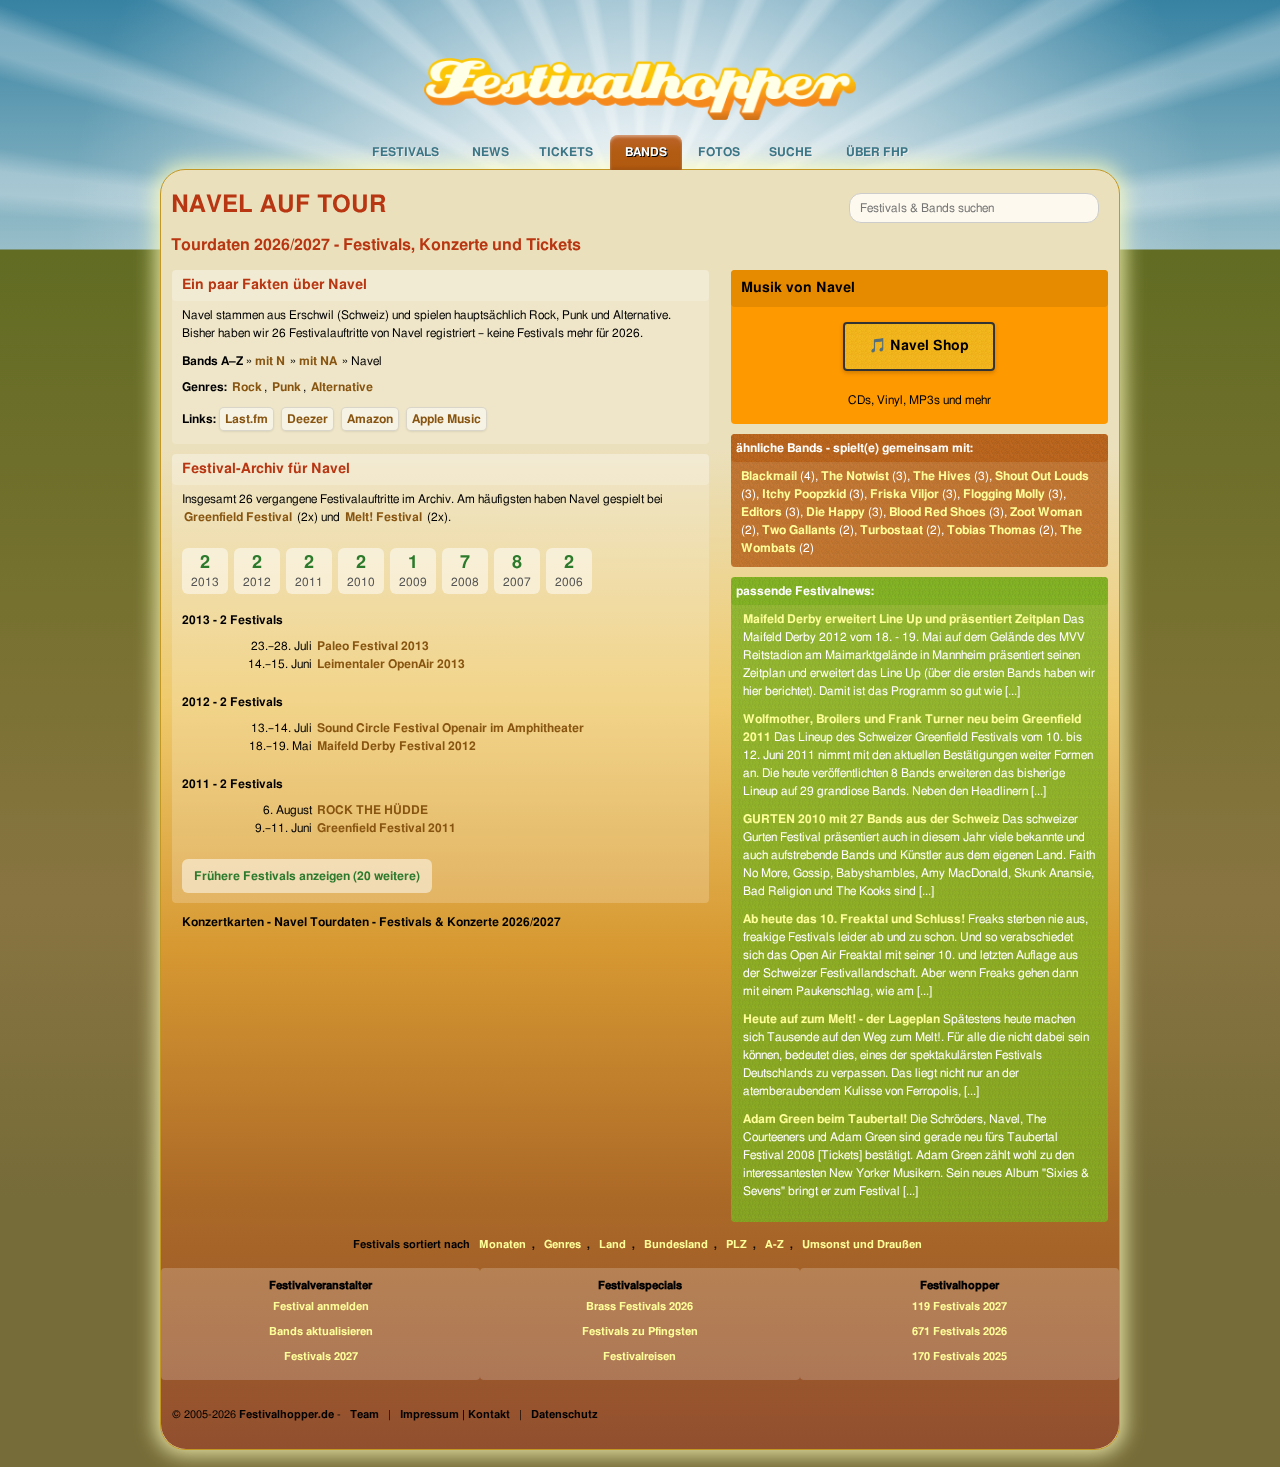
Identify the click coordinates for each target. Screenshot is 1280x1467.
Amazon (370, 419)
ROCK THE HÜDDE (372, 810)
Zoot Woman (1046, 512)
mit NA (318, 361)
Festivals (405, 152)
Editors (761, 512)
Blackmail (769, 476)
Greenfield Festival (238, 517)
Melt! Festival (383, 517)
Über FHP (877, 152)
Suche (790, 152)
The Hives (942, 476)
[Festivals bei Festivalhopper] (640, 67)
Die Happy (835, 512)
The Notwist (855, 476)
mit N (270, 361)
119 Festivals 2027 (959, 1306)
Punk (286, 387)
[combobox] (974, 208)
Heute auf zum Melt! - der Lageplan (841, 1019)
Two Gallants (799, 530)
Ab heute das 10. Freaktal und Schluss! (854, 919)
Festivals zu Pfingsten (640, 1331)
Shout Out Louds (1042, 476)
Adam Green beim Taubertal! (825, 1119)
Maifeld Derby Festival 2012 (396, 746)
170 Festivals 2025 (959, 1356)
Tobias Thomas (991, 530)
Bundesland (676, 1244)
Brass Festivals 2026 (639, 1306)
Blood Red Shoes (937, 512)
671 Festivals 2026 (959, 1331)
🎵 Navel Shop (919, 346)
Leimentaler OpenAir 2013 (391, 664)
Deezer (307, 419)
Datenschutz (564, 1414)
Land (612, 1244)
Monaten (502, 1244)
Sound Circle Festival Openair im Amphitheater (450, 728)
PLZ (736, 1244)
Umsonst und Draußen (862, 1244)
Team (364, 1414)
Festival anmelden (321, 1306)
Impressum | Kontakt (455, 1414)
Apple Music (446, 419)
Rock (247, 387)
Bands (646, 152)
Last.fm (246, 419)
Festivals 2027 (321, 1356)
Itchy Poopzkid (804, 494)
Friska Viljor (904, 494)
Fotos (719, 152)
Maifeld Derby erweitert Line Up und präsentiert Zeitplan (901, 619)
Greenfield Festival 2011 (386, 828)
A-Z (774, 1244)
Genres (562, 1244)
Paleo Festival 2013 (373, 646)
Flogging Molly (1004, 494)
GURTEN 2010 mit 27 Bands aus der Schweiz (871, 819)
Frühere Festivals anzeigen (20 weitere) (307, 876)
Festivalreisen (639, 1356)
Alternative (342, 387)
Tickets (566, 152)
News (490, 152)
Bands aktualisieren (321, 1331)
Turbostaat (891, 530)
